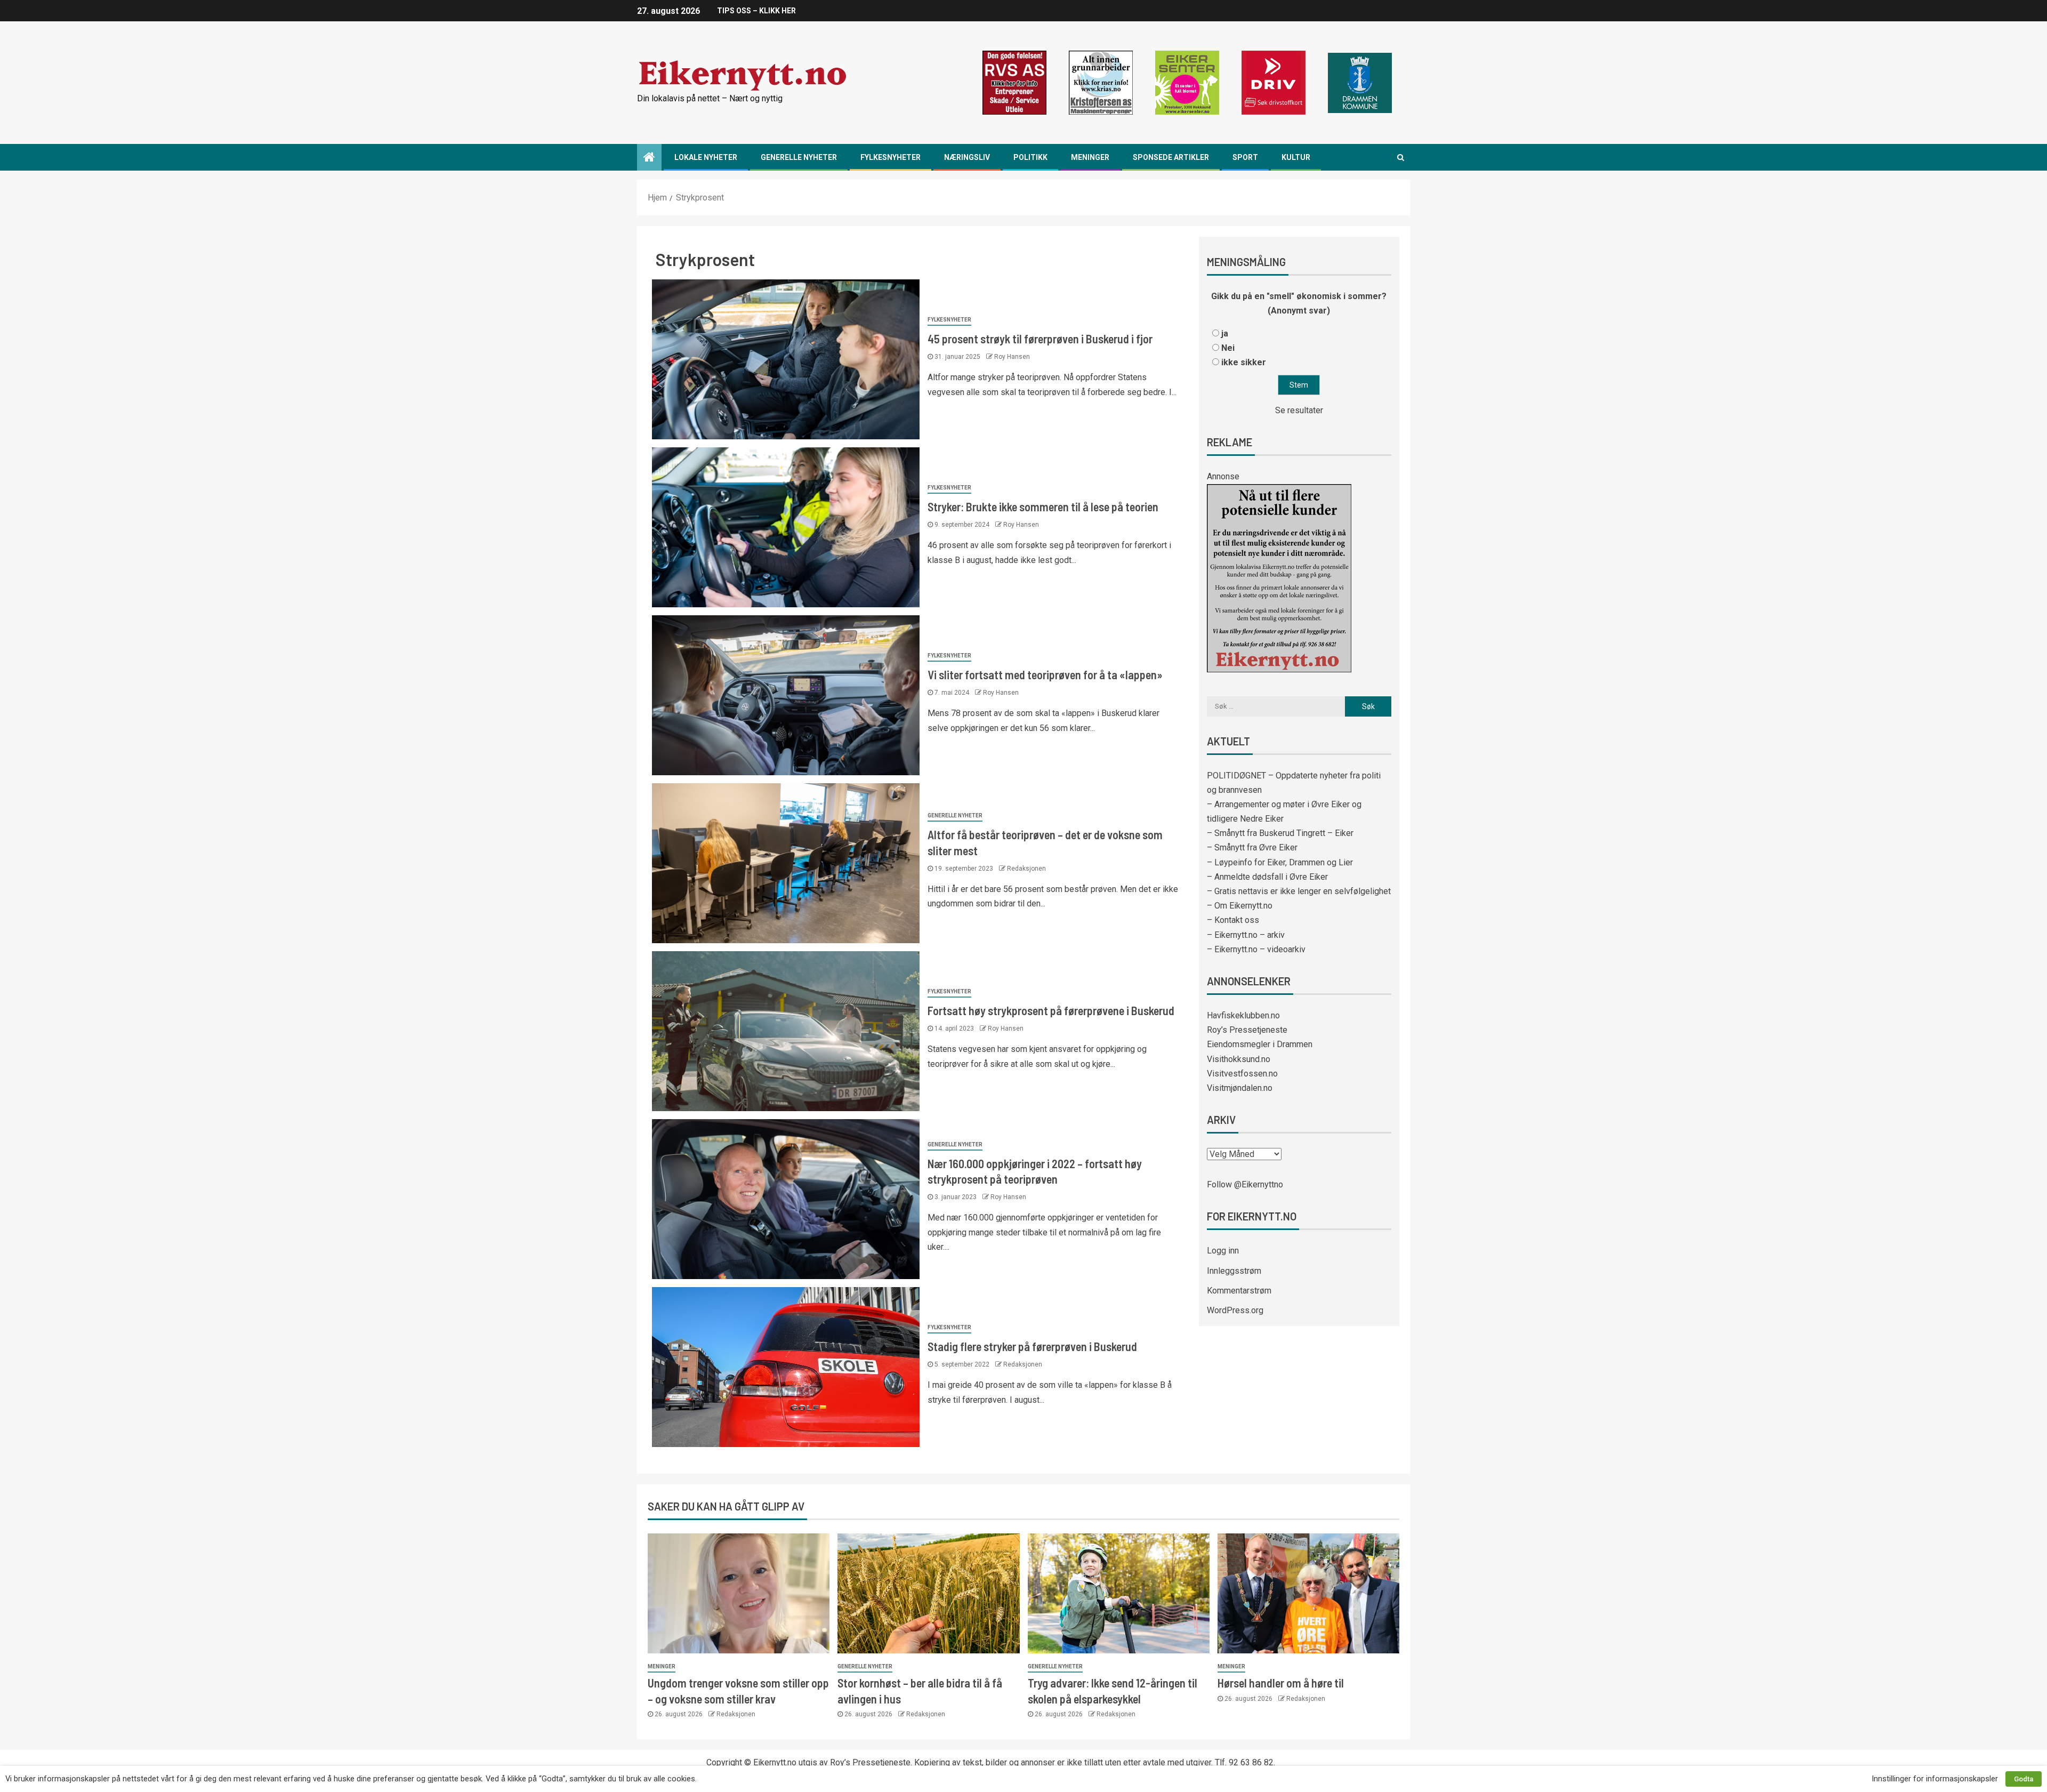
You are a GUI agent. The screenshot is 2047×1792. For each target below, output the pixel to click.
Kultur (1296, 157)
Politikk (1030, 157)
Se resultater (1299, 410)
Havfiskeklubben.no (1243, 1015)
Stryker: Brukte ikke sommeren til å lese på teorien (1043, 507)
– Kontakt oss (1233, 920)
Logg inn (1223, 1251)
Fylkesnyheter (890, 157)
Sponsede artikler (1171, 157)
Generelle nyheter (799, 157)
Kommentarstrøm (1239, 1291)
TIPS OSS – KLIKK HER (756, 11)
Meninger (1090, 157)
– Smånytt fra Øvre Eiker (1252, 847)
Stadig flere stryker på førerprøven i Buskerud (1032, 1346)
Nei (1228, 348)
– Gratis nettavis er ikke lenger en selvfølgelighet (1299, 891)
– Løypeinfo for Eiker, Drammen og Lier (1280, 862)
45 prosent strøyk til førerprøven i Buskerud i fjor (1040, 339)
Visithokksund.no (1239, 1059)
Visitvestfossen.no (1242, 1074)
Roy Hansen (1012, 357)
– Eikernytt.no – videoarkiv (1256, 949)
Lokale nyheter (706, 157)
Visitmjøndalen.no (1240, 1088)
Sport (1245, 157)
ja (1225, 334)
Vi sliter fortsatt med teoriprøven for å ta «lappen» (1045, 674)
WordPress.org (1235, 1310)
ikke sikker (1244, 362)
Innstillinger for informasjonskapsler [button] (1935, 1779)
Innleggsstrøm (1234, 1271)
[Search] (1401, 157)
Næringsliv (967, 157)
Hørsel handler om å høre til (1281, 1683)
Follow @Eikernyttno (1245, 1184)
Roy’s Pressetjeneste (1247, 1030)
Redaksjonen (1026, 869)
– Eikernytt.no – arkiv (1246, 935)
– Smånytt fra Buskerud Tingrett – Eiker (1280, 833)
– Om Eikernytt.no (1240, 906)
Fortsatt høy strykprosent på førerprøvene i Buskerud (1051, 1010)
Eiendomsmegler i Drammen (1260, 1044)
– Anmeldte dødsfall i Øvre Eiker (1267, 877)
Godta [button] (2024, 1779)
